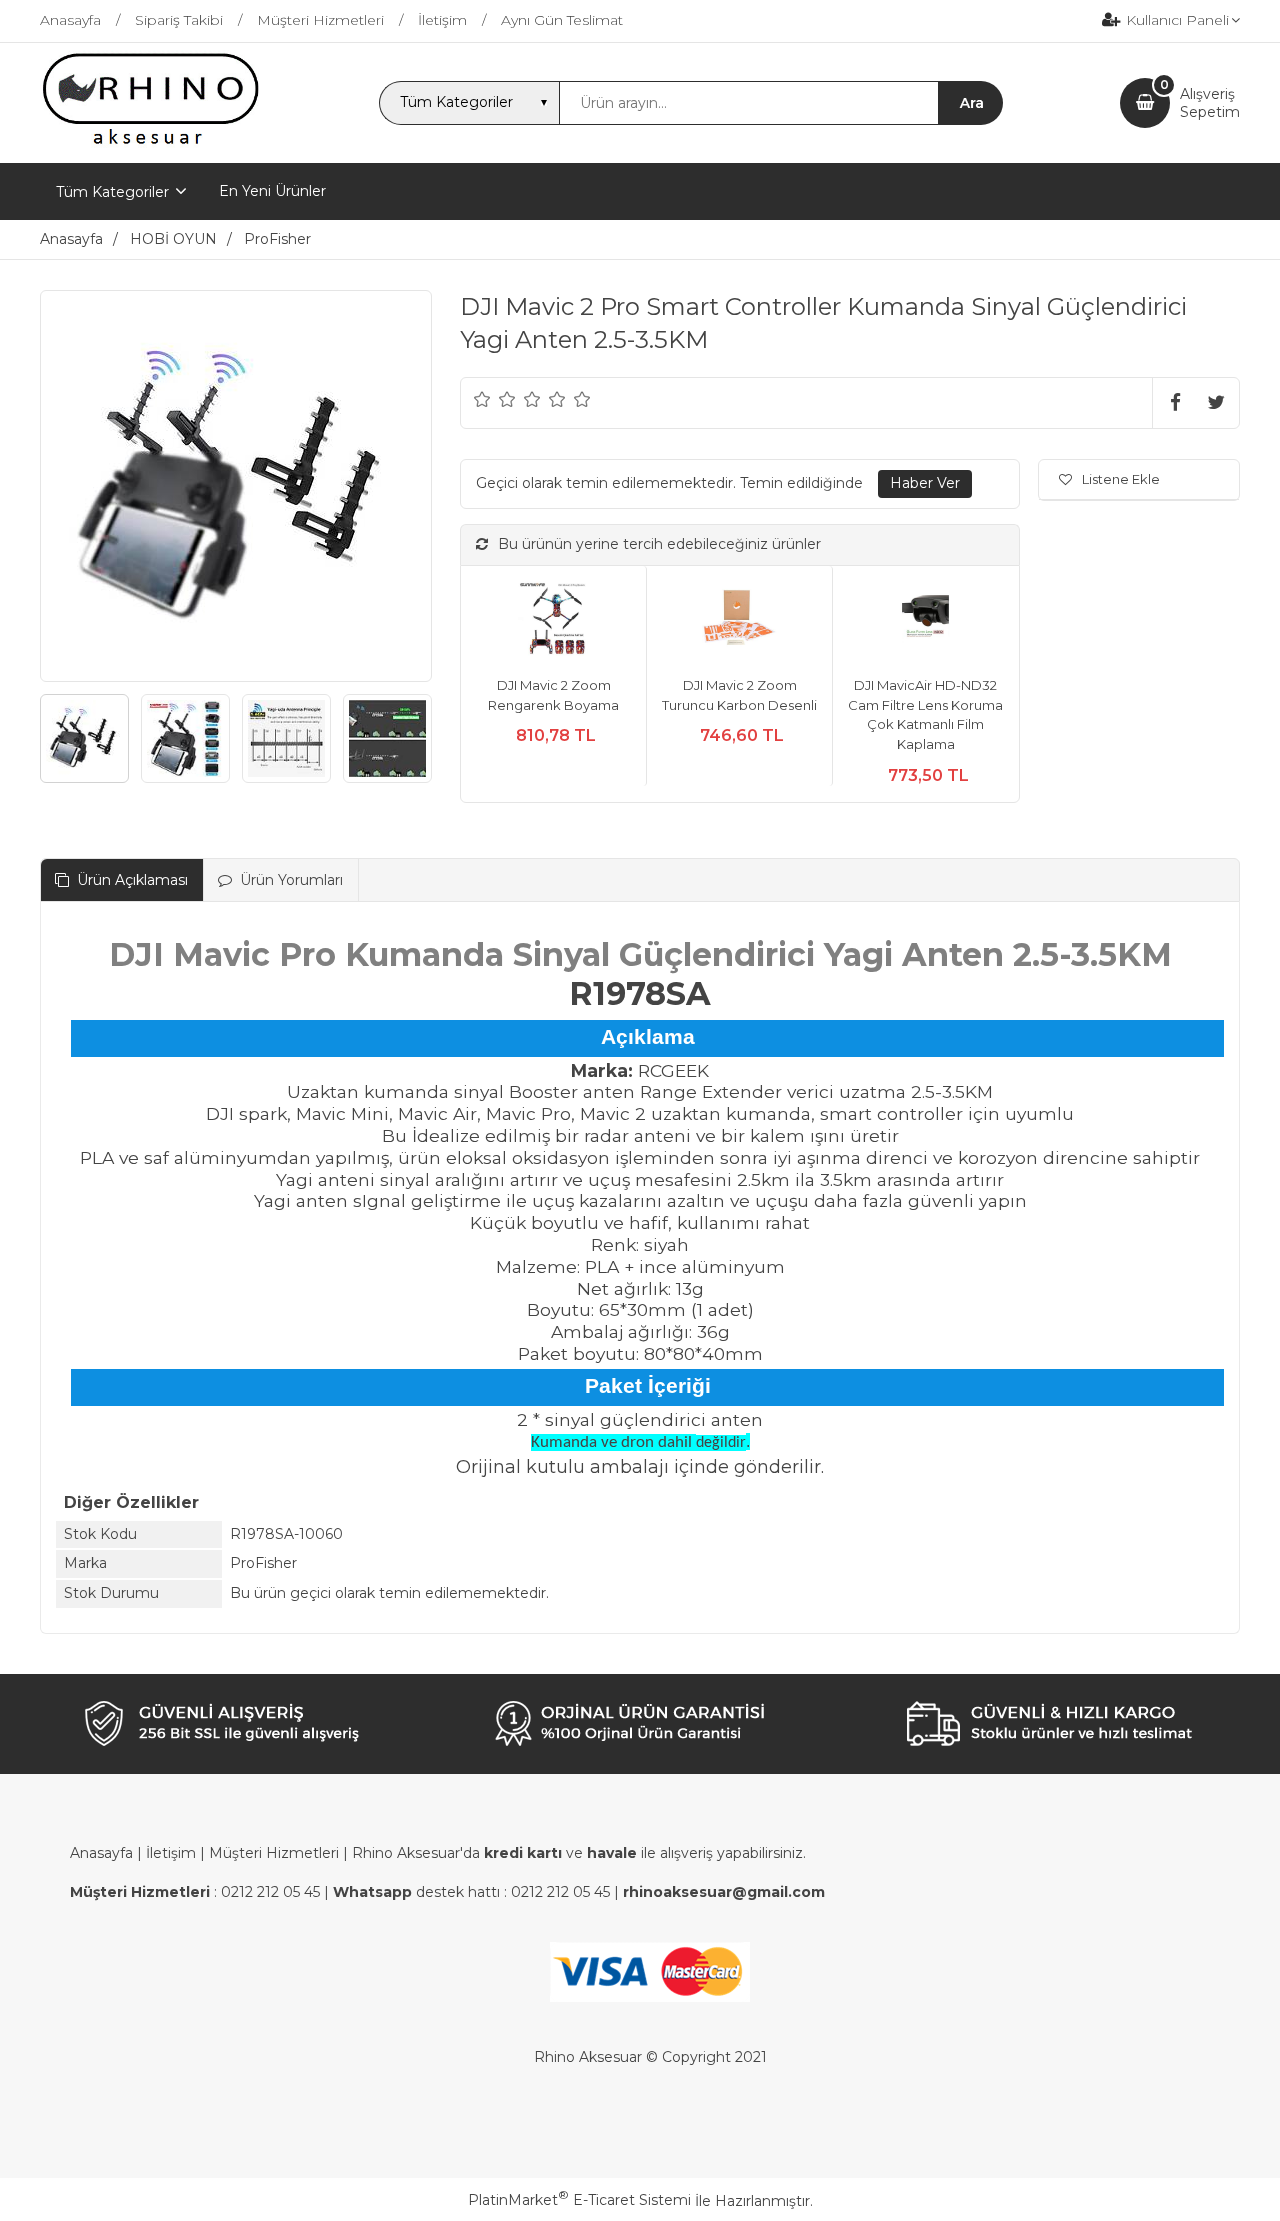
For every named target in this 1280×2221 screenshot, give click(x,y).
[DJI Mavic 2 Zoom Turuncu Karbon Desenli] (739, 621)
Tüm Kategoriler (112, 192)
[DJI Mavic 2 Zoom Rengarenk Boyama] (553, 621)
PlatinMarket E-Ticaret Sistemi (579, 2200)
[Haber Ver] (925, 484)
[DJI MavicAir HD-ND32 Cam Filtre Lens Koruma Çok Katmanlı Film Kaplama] (925, 621)
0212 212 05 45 (270, 1892)
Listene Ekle (1121, 479)
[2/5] (495, 399)
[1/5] (482, 399)
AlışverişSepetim (1210, 103)
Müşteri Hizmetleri (274, 1853)
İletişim (171, 1853)
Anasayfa (101, 1853)
